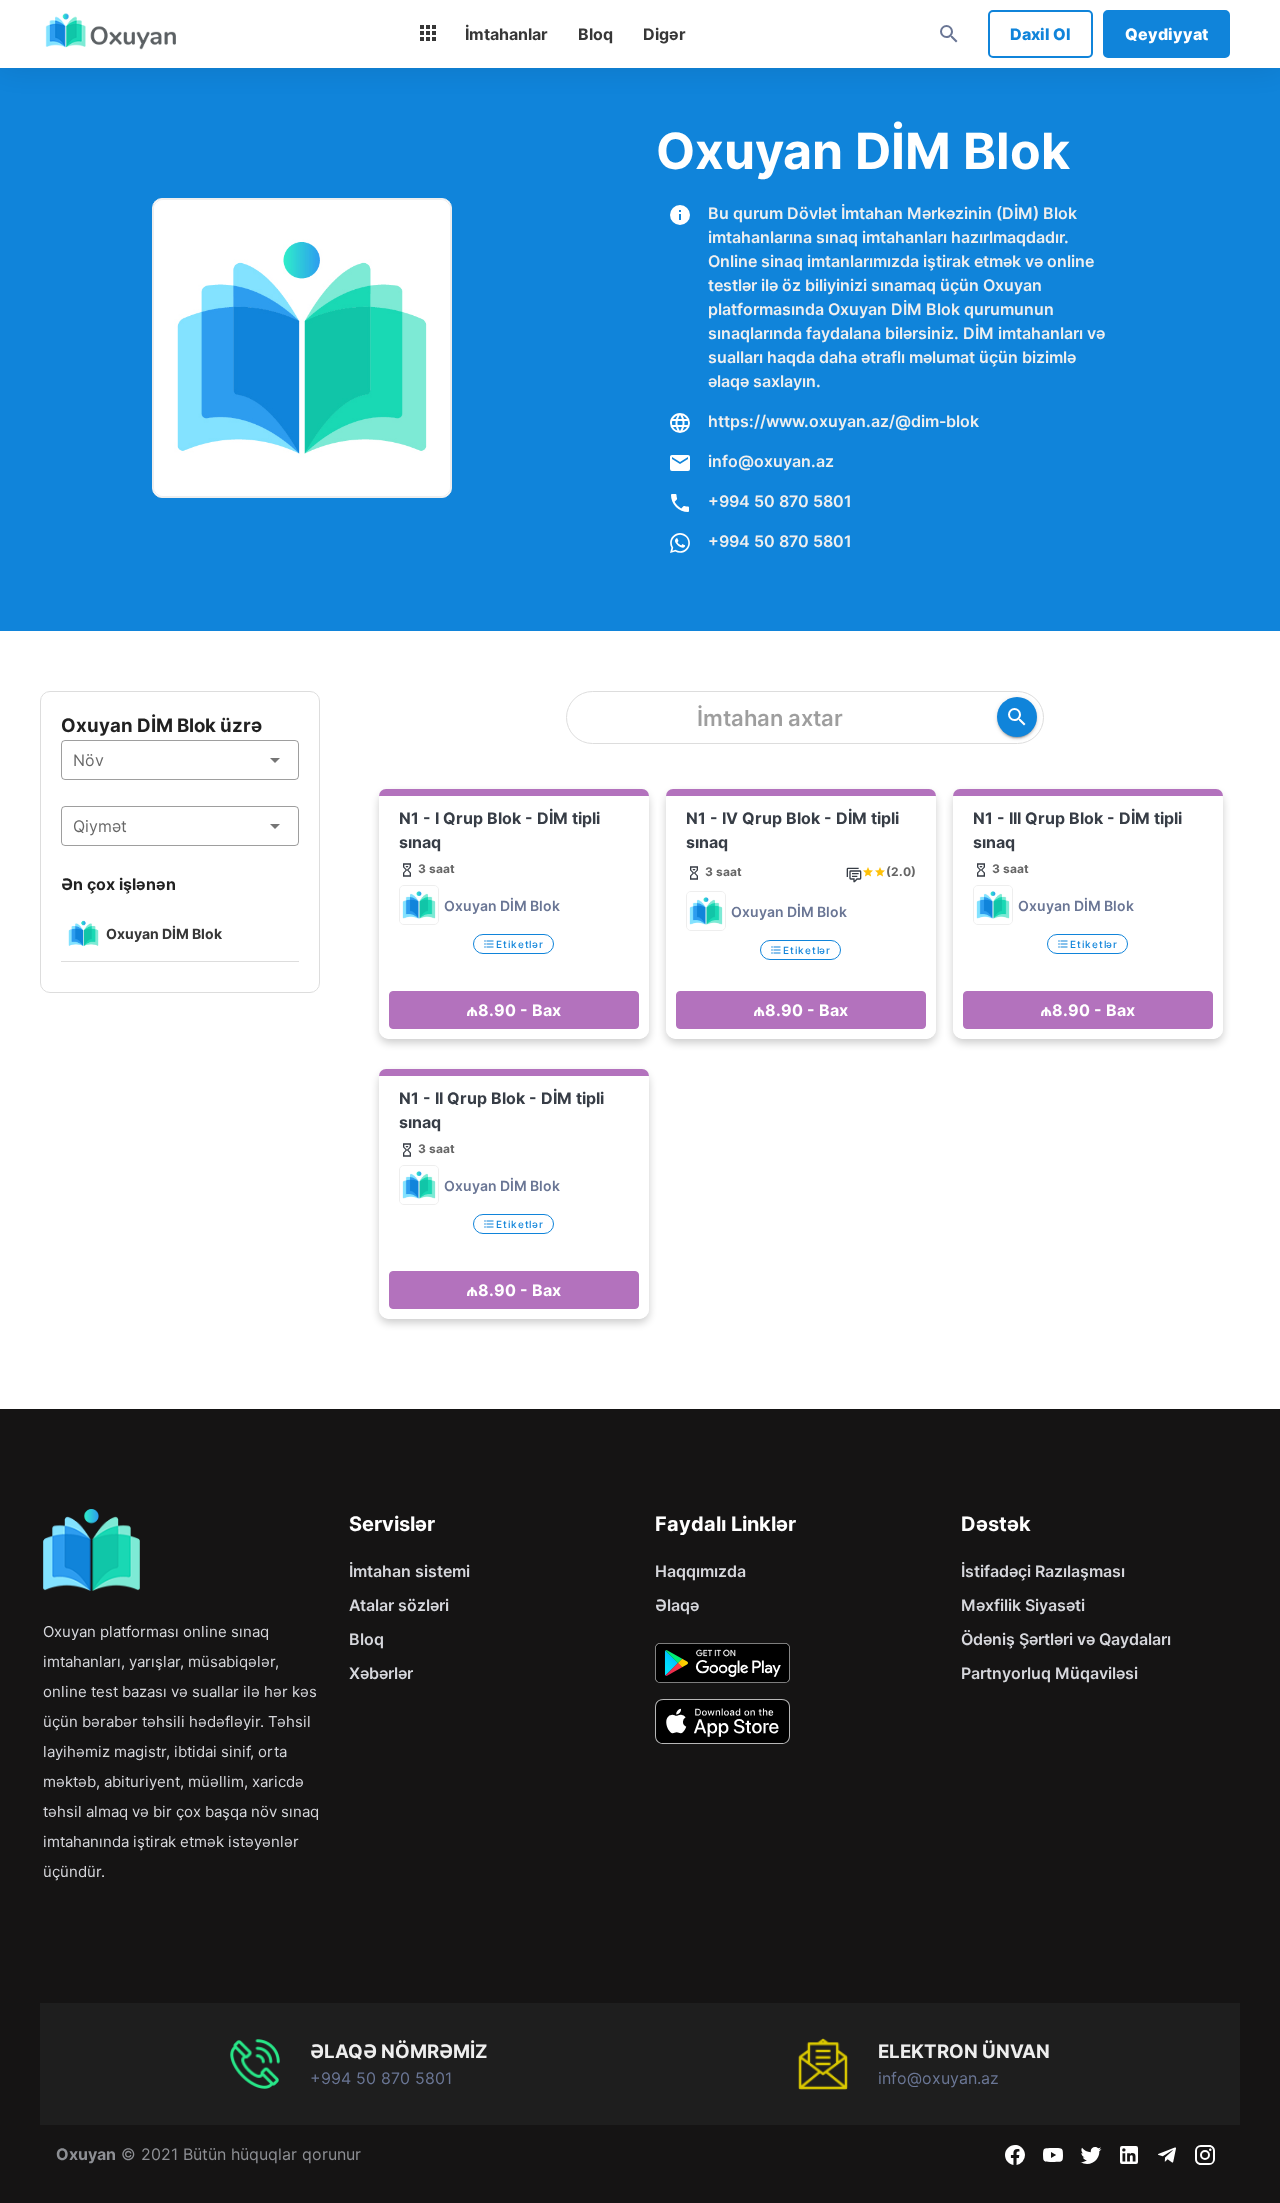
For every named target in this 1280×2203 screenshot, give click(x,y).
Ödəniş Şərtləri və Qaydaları (1066, 1639)
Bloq (366, 1639)
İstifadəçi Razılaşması (1043, 1571)
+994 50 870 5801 (780, 501)
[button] (180, 760)
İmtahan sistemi (409, 1571)
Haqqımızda (700, 1571)
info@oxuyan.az (771, 461)
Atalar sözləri (399, 1605)
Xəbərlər (381, 1673)
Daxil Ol (1040, 34)
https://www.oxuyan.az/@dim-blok (843, 421)
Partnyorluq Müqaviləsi (1049, 1673)
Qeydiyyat (1166, 34)
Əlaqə (677, 1605)
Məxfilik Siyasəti (1023, 1605)
